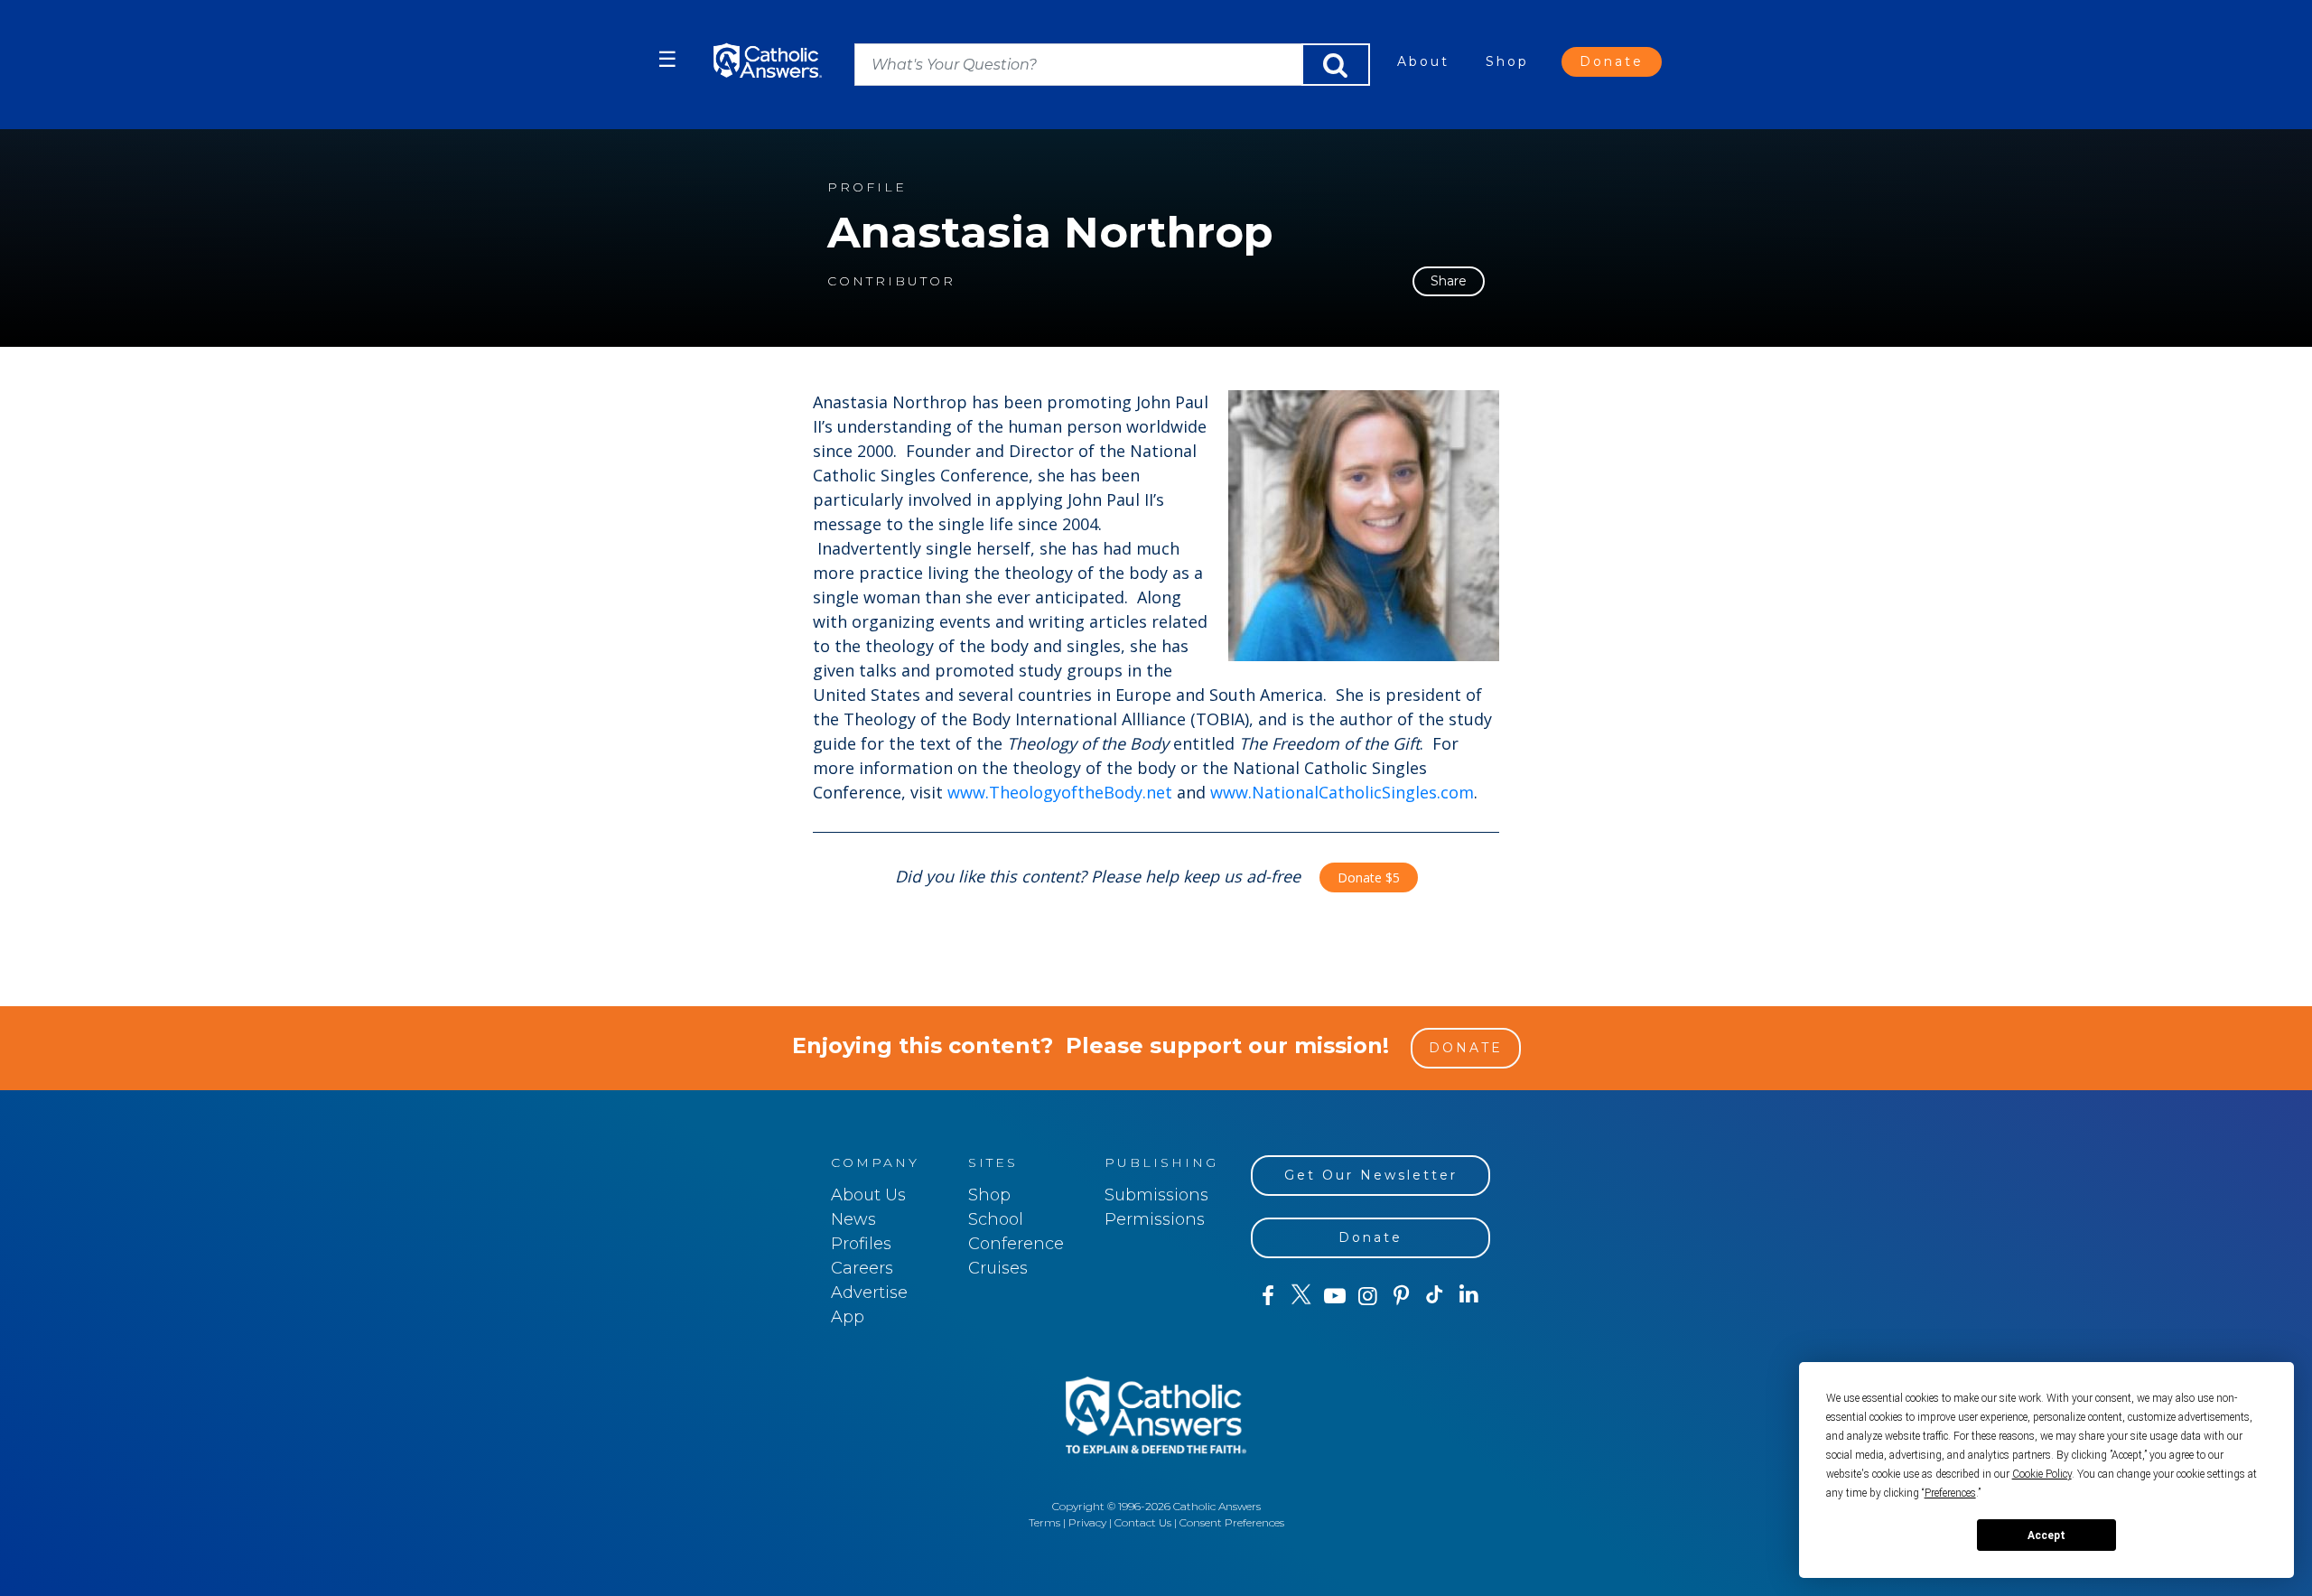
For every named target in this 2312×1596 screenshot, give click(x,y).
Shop (1507, 61)
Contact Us (1143, 1522)
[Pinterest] (1401, 1296)
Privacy (1087, 1522)
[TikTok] (1435, 1296)
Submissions (1156, 1195)
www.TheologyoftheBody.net (1060, 792)
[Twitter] (1301, 1296)
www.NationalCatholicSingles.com (1342, 792)
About (1423, 61)
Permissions (1155, 1219)
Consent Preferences (1232, 1522)
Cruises (998, 1268)
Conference (1016, 1244)
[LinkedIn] (1469, 1295)
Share (1449, 281)
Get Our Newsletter (1371, 1175)
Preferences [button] (1950, 1493)
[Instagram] (1368, 1296)
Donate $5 (1369, 877)
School (996, 1219)
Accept (2046, 1535)
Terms (1044, 1522)
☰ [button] (667, 59)
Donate (1612, 61)
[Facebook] (1268, 1296)
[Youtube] (1334, 1296)
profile (867, 187)
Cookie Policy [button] (2042, 1474)
